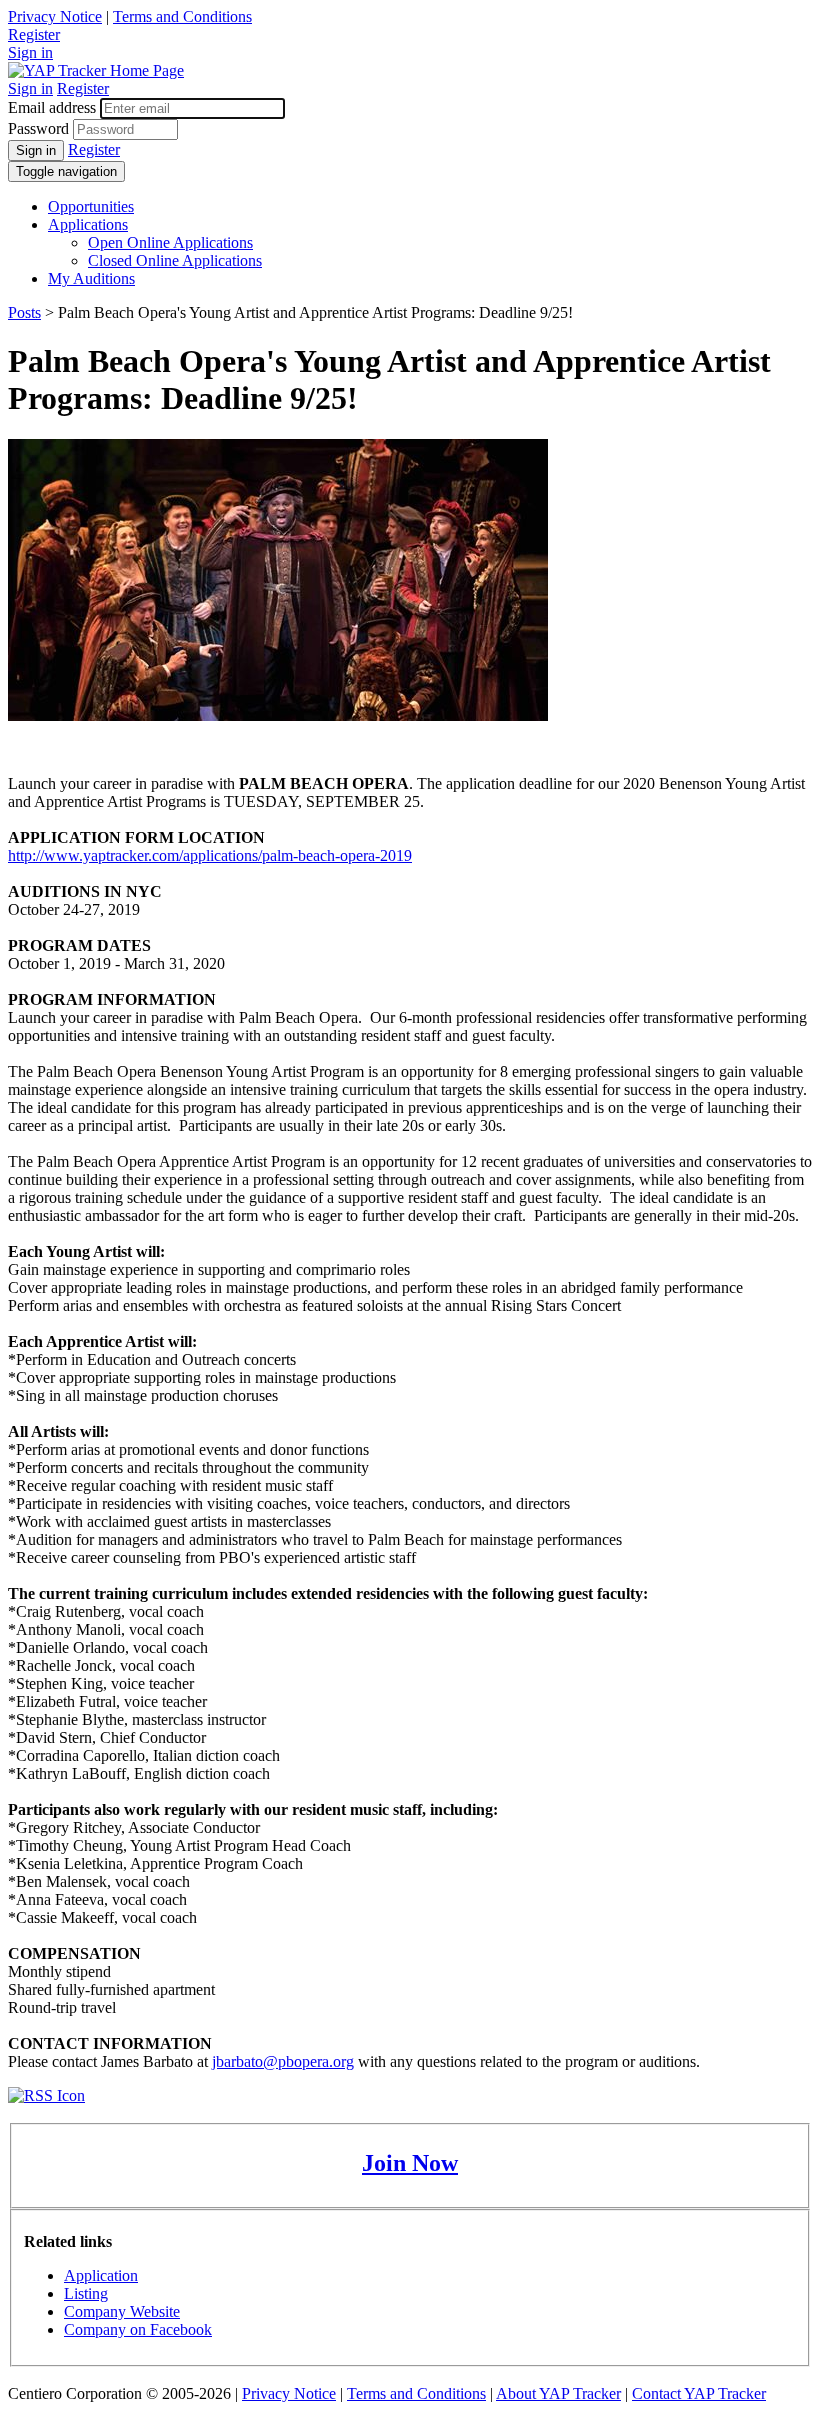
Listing (86, 2293)
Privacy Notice (55, 16)
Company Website (122, 2311)
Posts (24, 312)
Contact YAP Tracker (699, 2393)
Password (38, 128)
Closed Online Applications (175, 260)
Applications (88, 224)
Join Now (410, 2163)
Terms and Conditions (182, 16)
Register (34, 34)
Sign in (30, 52)
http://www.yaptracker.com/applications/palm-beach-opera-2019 (210, 855)
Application (101, 2275)
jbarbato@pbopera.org (283, 2061)
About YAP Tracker (558, 2393)
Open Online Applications (170, 242)
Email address (52, 107)
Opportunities (91, 206)
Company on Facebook (138, 2329)
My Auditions (91, 278)
